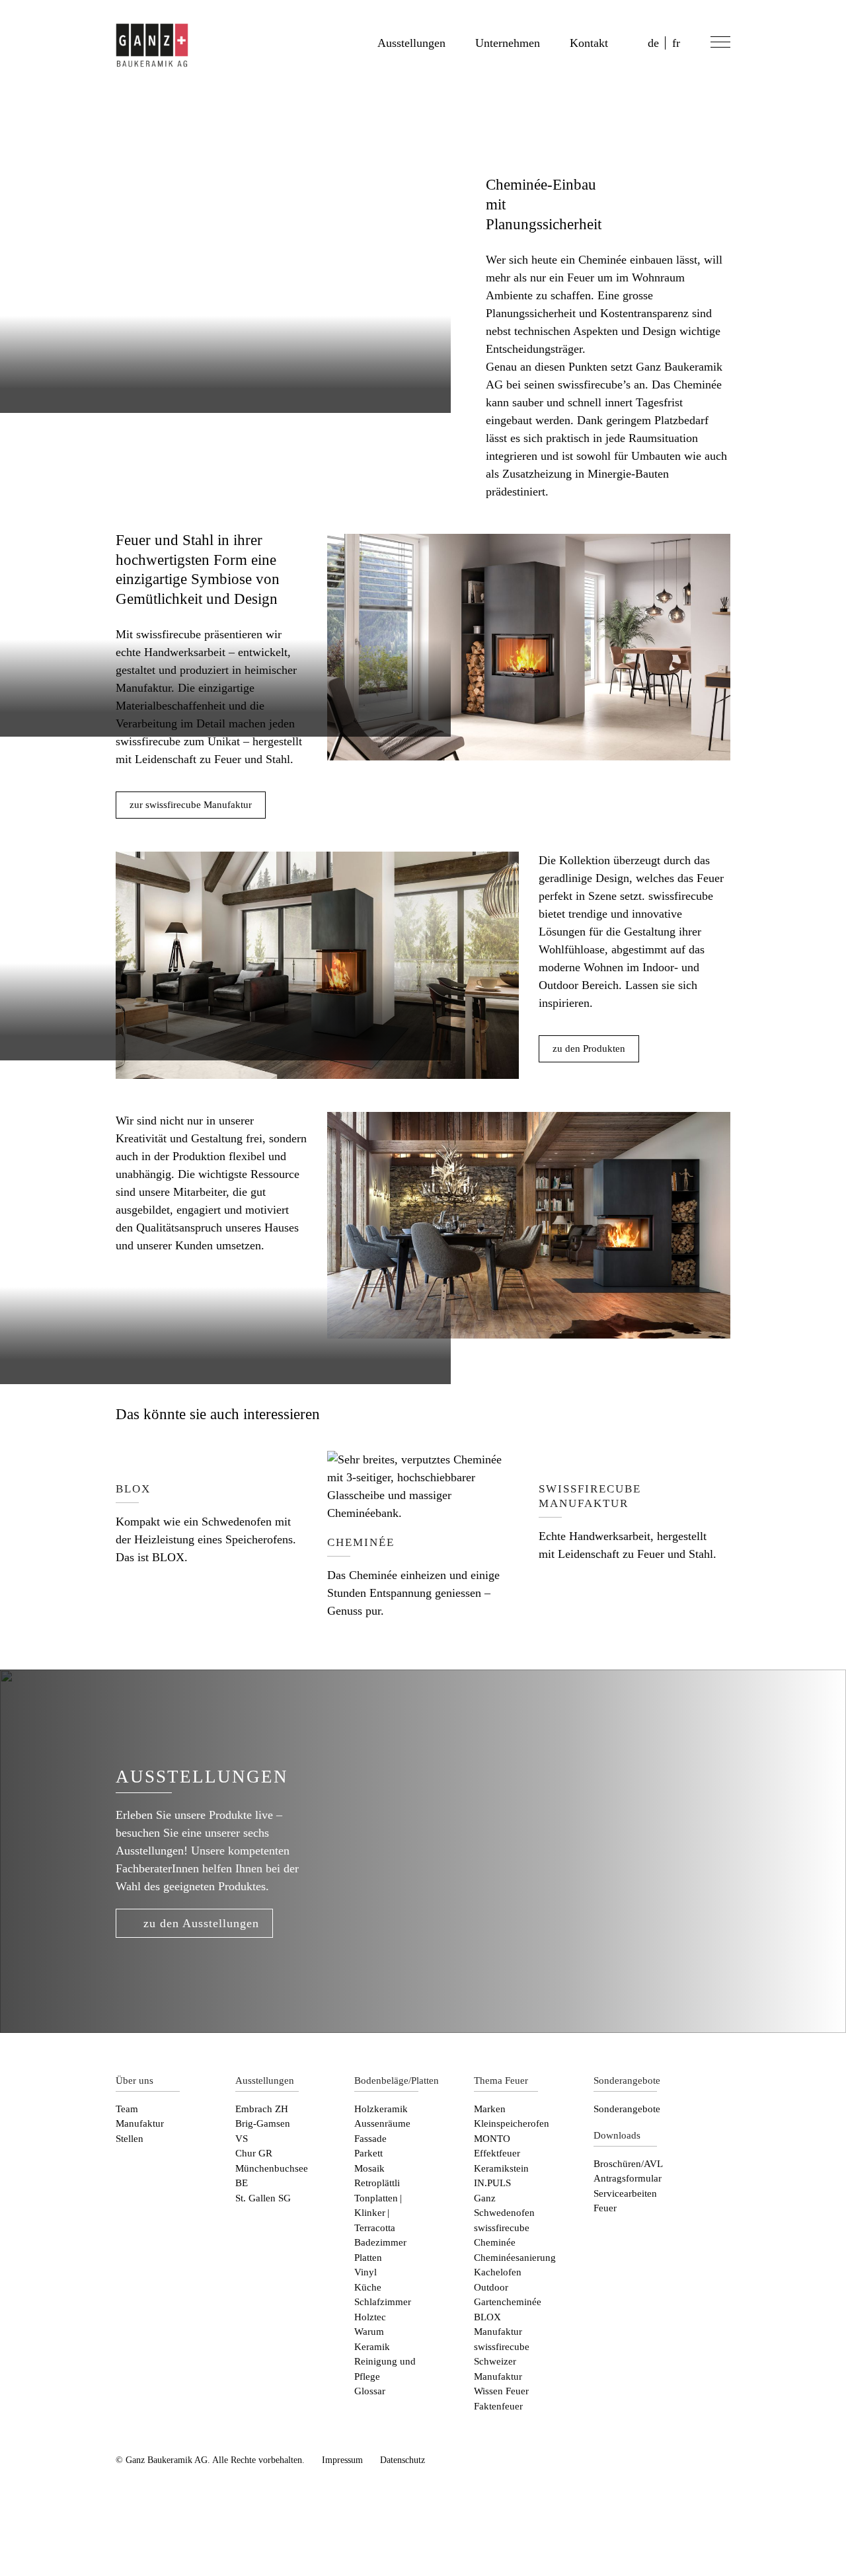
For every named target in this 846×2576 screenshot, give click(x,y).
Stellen (130, 2139)
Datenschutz (403, 2460)
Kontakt (589, 43)
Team (127, 2109)
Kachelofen (498, 2272)
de (653, 43)
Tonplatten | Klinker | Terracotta (379, 2213)
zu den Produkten (589, 1049)
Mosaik (369, 2168)
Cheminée (495, 2242)
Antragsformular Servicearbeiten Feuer (628, 2193)
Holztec (370, 2317)
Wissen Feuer (501, 2391)
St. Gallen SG (263, 2198)
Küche (368, 2287)
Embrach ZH (262, 2109)
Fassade (370, 2139)
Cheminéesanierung (515, 2258)
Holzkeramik (381, 2109)
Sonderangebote (627, 2109)
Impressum (342, 2460)
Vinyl (365, 2272)
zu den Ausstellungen (201, 1923)
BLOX (487, 2317)
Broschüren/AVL (628, 2164)
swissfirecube (502, 2228)
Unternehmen (508, 43)
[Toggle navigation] (718, 44)
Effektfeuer (497, 2153)
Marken (490, 2109)
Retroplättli (377, 2183)
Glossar (370, 2391)
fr (676, 43)
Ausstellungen (411, 43)
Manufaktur (140, 2123)
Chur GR (254, 2153)
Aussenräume (382, 2123)
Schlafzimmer (383, 2302)
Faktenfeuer (498, 2406)
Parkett (368, 2153)
